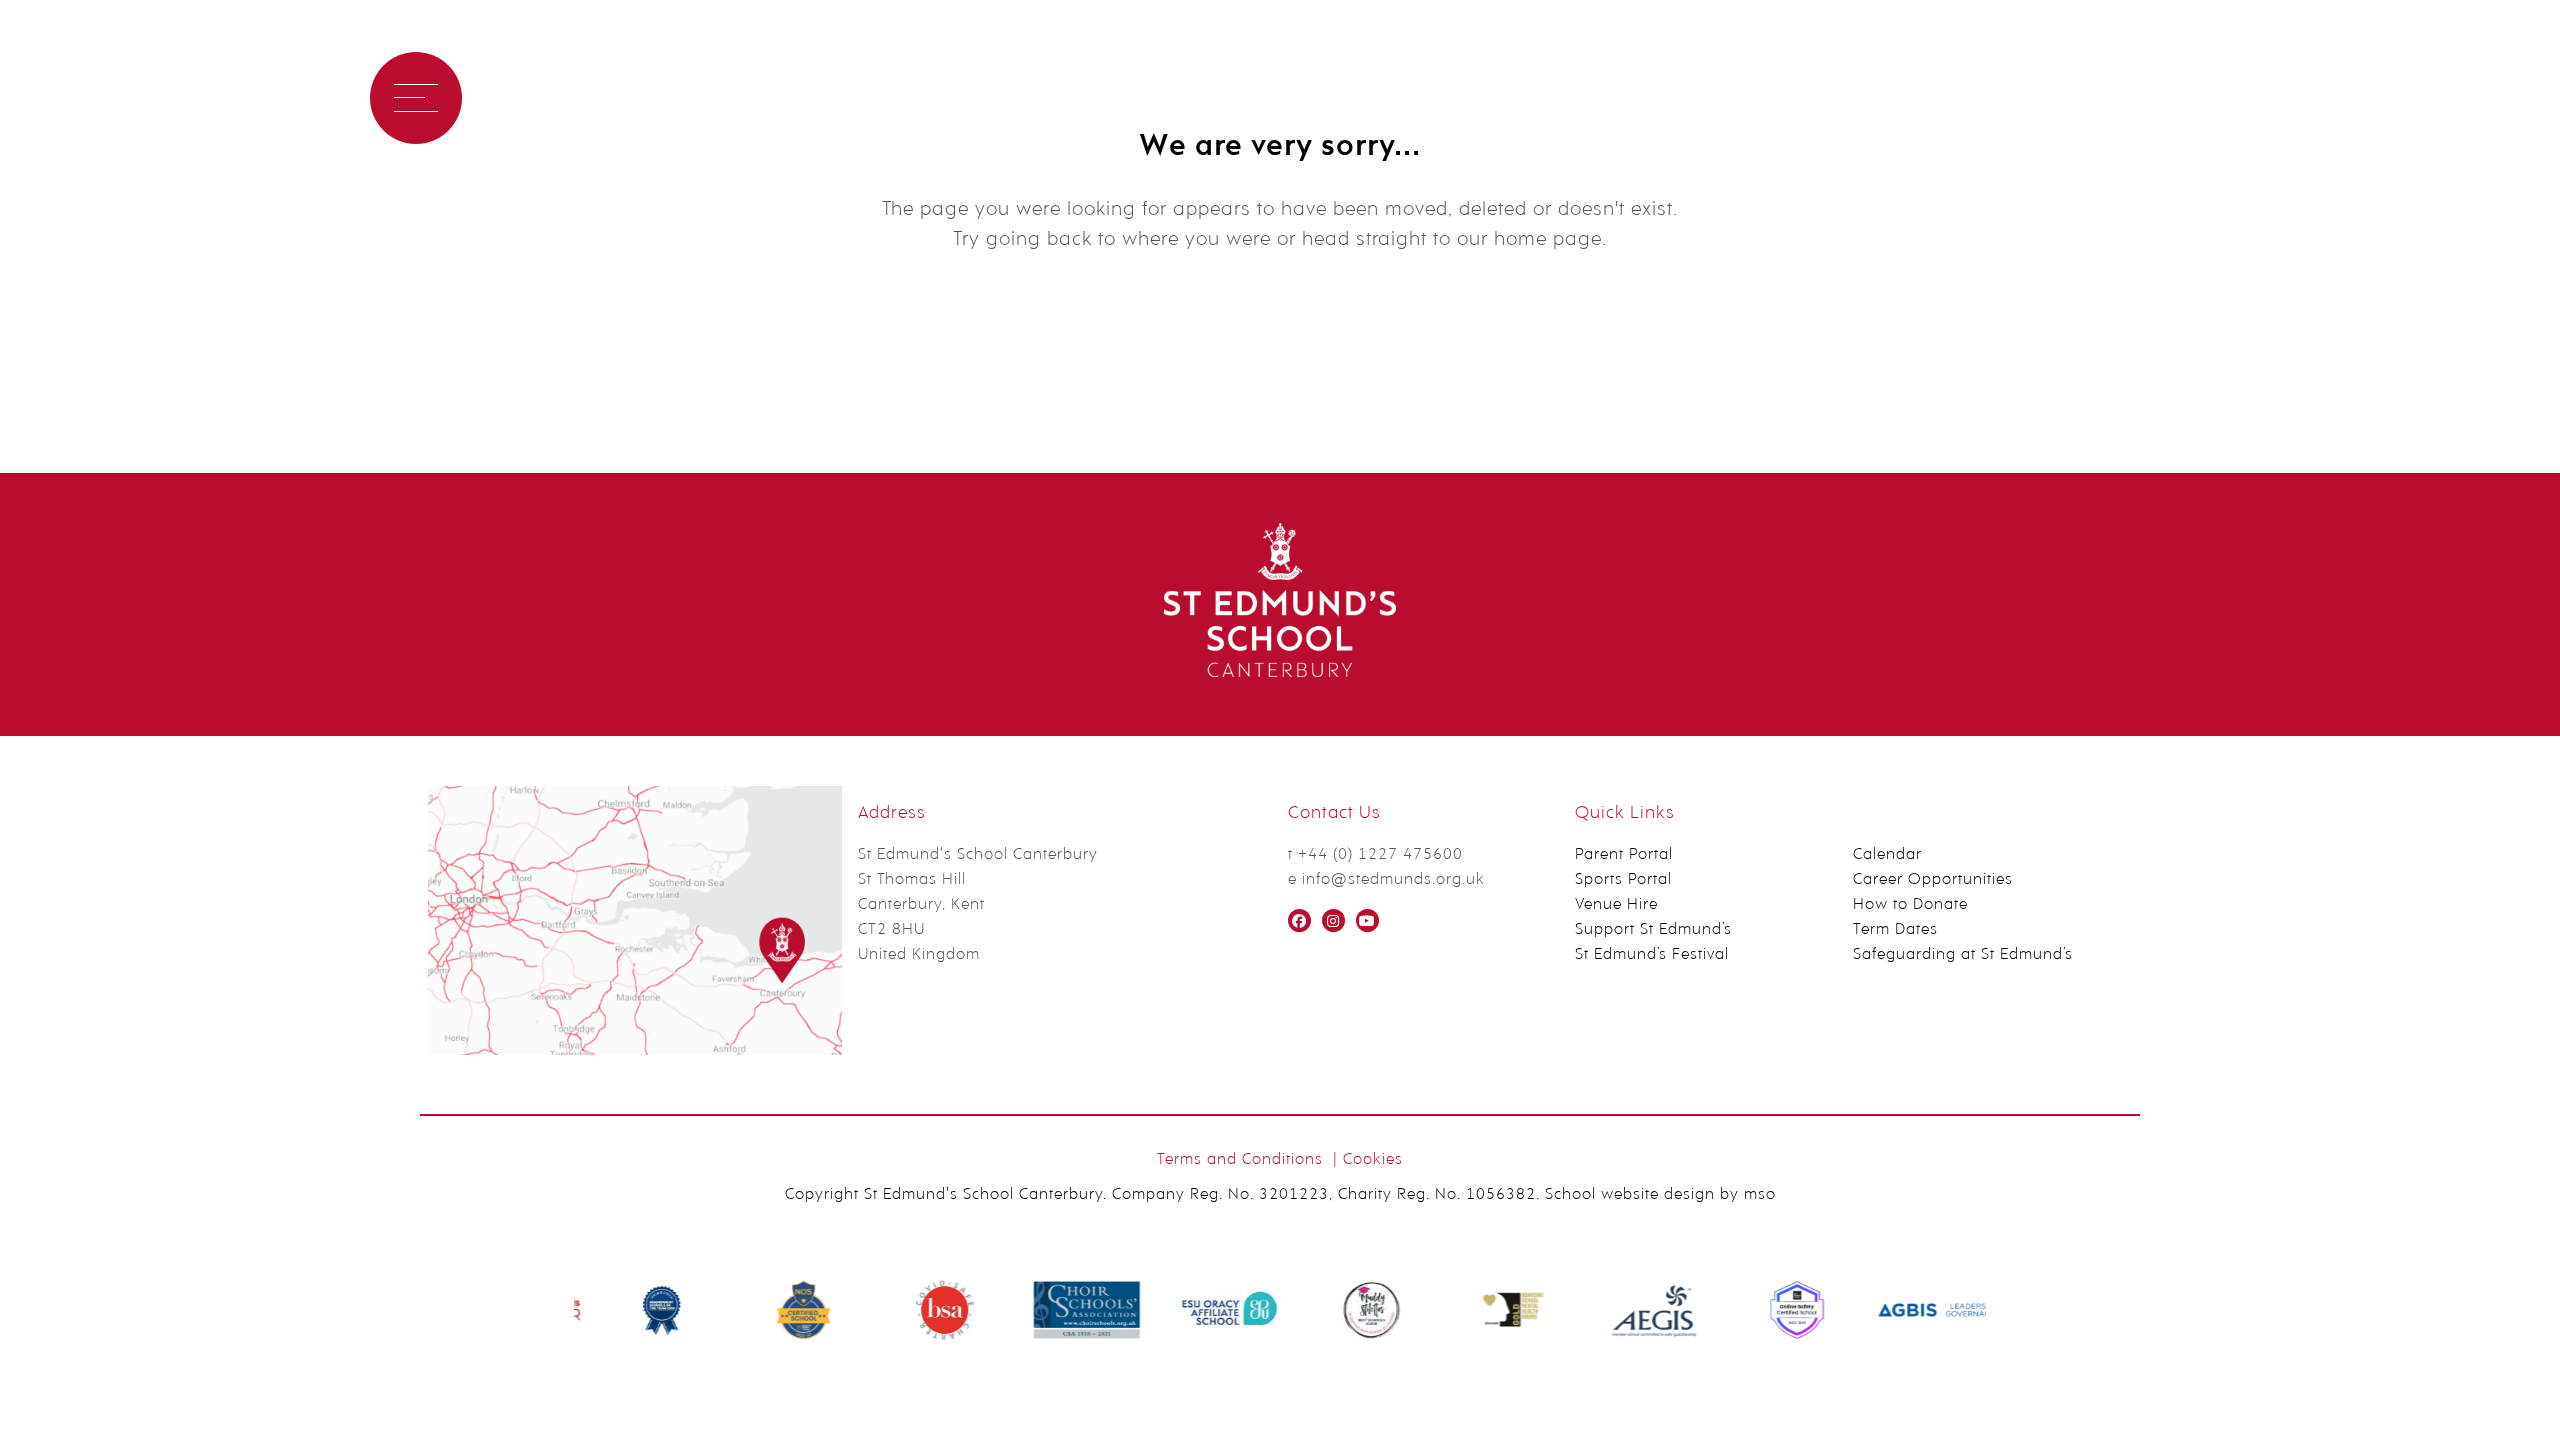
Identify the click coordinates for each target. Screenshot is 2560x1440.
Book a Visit (538, 97)
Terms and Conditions (1240, 1160)
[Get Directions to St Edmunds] (635, 1051)
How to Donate (1910, 905)
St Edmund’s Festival (1652, 955)
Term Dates (1895, 930)
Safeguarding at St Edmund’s (1963, 955)
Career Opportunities (1933, 880)
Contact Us (678, 97)
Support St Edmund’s (1653, 930)
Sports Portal (1623, 880)
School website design (1630, 1195)
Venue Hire (1616, 905)
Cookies (1373, 1160)
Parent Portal (1624, 855)
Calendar (1887, 855)
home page (1548, 240)
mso (1760, 1195)
